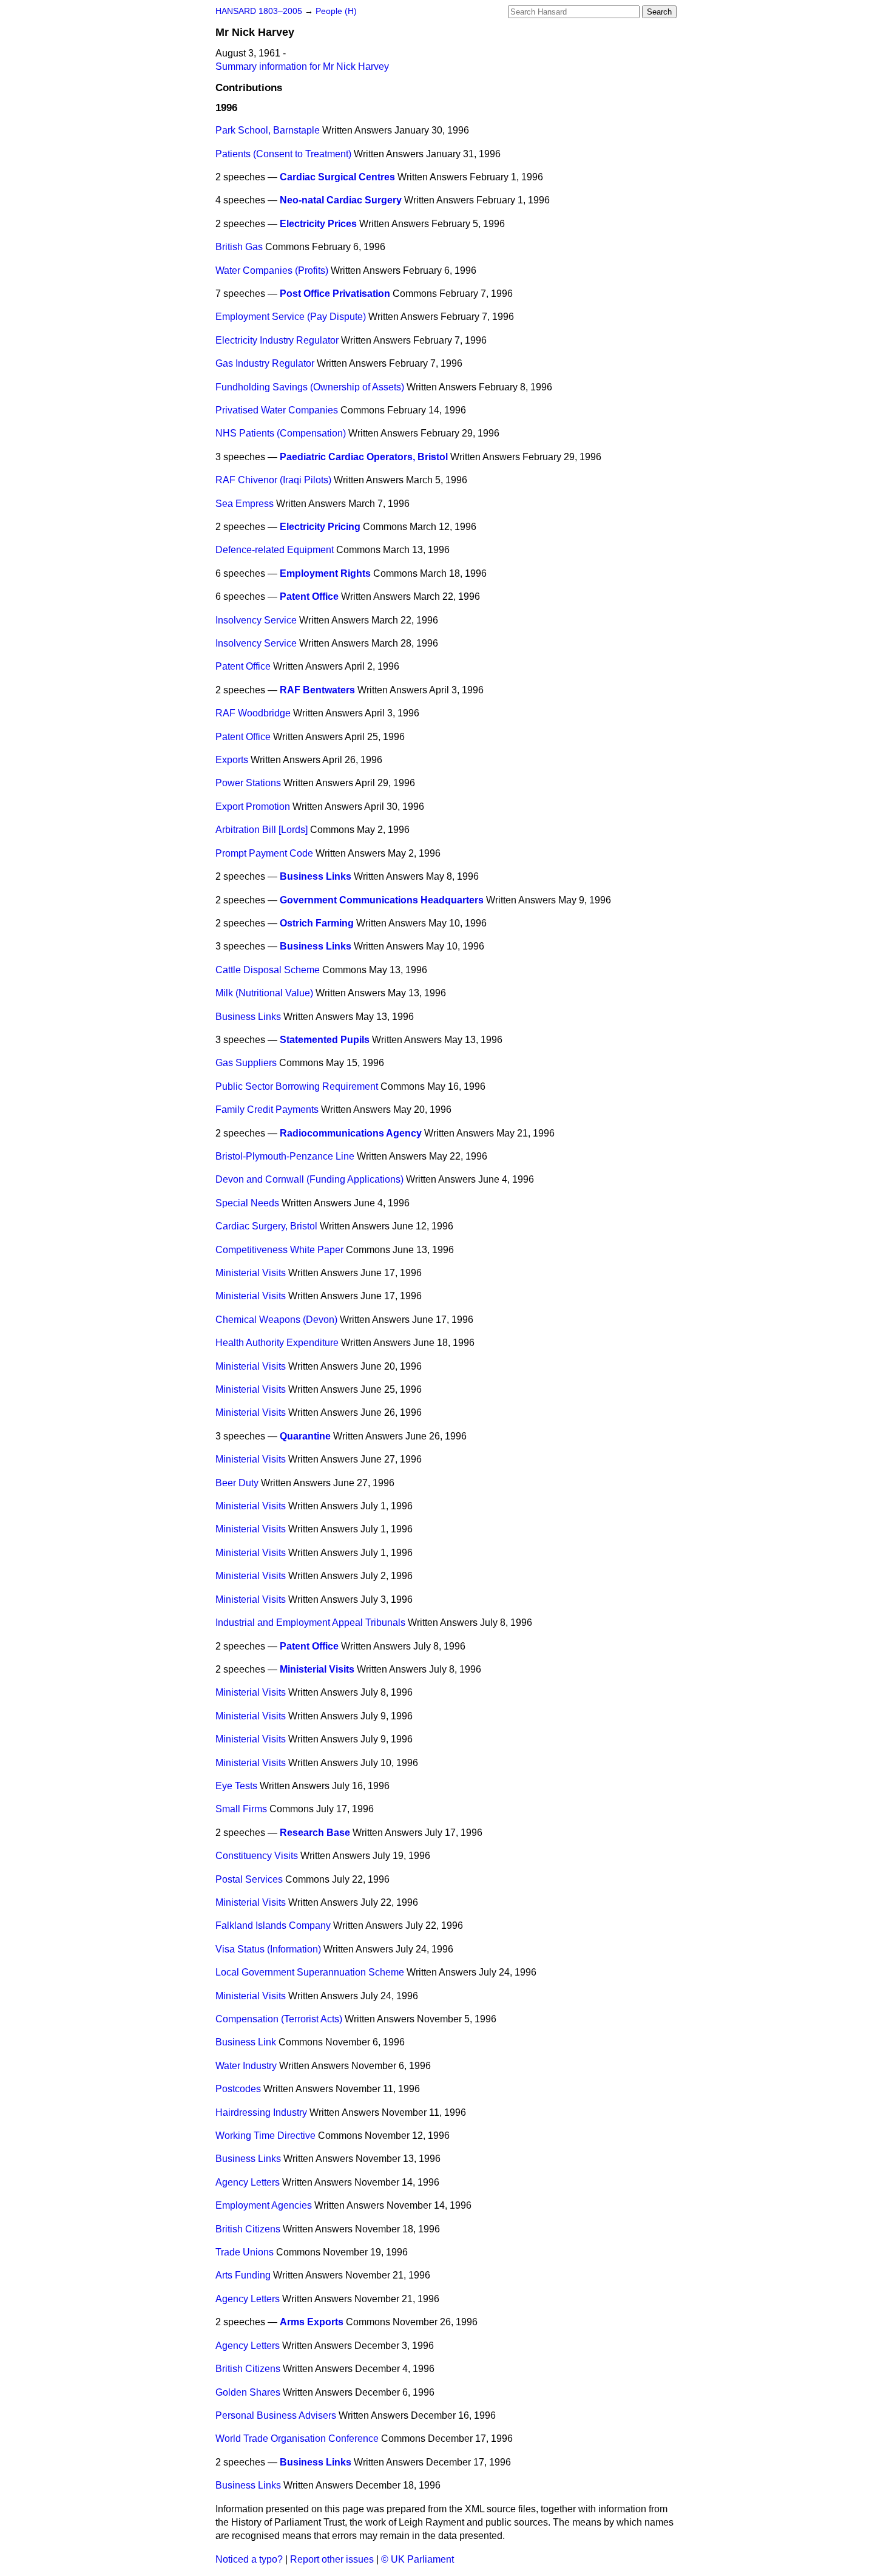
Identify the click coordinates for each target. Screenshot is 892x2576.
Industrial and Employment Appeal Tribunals (310, 1623)
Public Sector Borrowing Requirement (297, 1086)
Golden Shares (248, 2392)
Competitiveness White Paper (279, 1250)
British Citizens (248, 2229)
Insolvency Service (256, 620)
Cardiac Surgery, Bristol (266, 1226)
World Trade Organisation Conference (297, 2438)
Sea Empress (245, 504)
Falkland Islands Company (273, 1925)
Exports (232, 760)
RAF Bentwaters (317, 690)
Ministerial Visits (251, 1273)
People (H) (336, 11)
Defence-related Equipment (275, 550)
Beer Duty (237, 1483)
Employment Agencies (264, 2205)
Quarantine (305, 1436)
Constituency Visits (257, 1856)
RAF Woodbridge (253, 713)
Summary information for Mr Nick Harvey (302, 66)
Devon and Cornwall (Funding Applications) (309, 1179)
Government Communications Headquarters (382, 900)
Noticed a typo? (249, 2559)
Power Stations (248, 783)
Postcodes (238, 2089)
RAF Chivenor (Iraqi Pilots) (273, 480)
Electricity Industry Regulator (277, 340)
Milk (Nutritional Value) (264, 993)
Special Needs (247, 1203)
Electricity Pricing (320, 527)
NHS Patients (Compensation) (281, 433)
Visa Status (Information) (268, 1949)
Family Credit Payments (267, 1110)
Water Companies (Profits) (272, 270)
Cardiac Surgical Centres (337, 177)
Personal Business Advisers (276, 2415)
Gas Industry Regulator (265, 363)
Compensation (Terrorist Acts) (279, 2019)
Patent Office (309, 596)
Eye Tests (236, 1786)
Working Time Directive (265, 2136)
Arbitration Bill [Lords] (262, 830)
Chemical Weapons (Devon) (276, 1320)
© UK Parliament (417, 2559)
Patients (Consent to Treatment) (283, 154)
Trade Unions (245, 2252)
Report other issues (332, 2559)
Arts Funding (243, 2275)
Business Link (246, 2042)
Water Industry (246, 2066)
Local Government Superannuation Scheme (310, 1972)
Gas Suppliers (246, 1063)
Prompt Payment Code (264, 853)
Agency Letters (248, 2182)
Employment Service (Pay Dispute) (291, 317)
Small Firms (241, 1809)
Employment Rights (325, 573)
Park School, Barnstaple (268, 130)
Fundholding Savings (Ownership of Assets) (310, 387)
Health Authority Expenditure (277, 1343)
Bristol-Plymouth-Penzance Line (285, 1156)
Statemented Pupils (325, 1040)
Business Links (316, 876)
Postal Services (249, 1879)
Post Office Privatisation (335, 294)
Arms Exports (312, 2322)
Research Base (315, 1833)
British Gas (239, 247)
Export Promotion (253, 807)
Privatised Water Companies (277, 410)
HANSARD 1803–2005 (259, 11)
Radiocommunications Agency (351, 1133)
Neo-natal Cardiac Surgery (341, 200)
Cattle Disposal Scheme (268, 970)
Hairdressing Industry (261, 2112)
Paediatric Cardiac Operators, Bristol (364, 457)
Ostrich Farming (317, 923)
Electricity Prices (318, 224)
